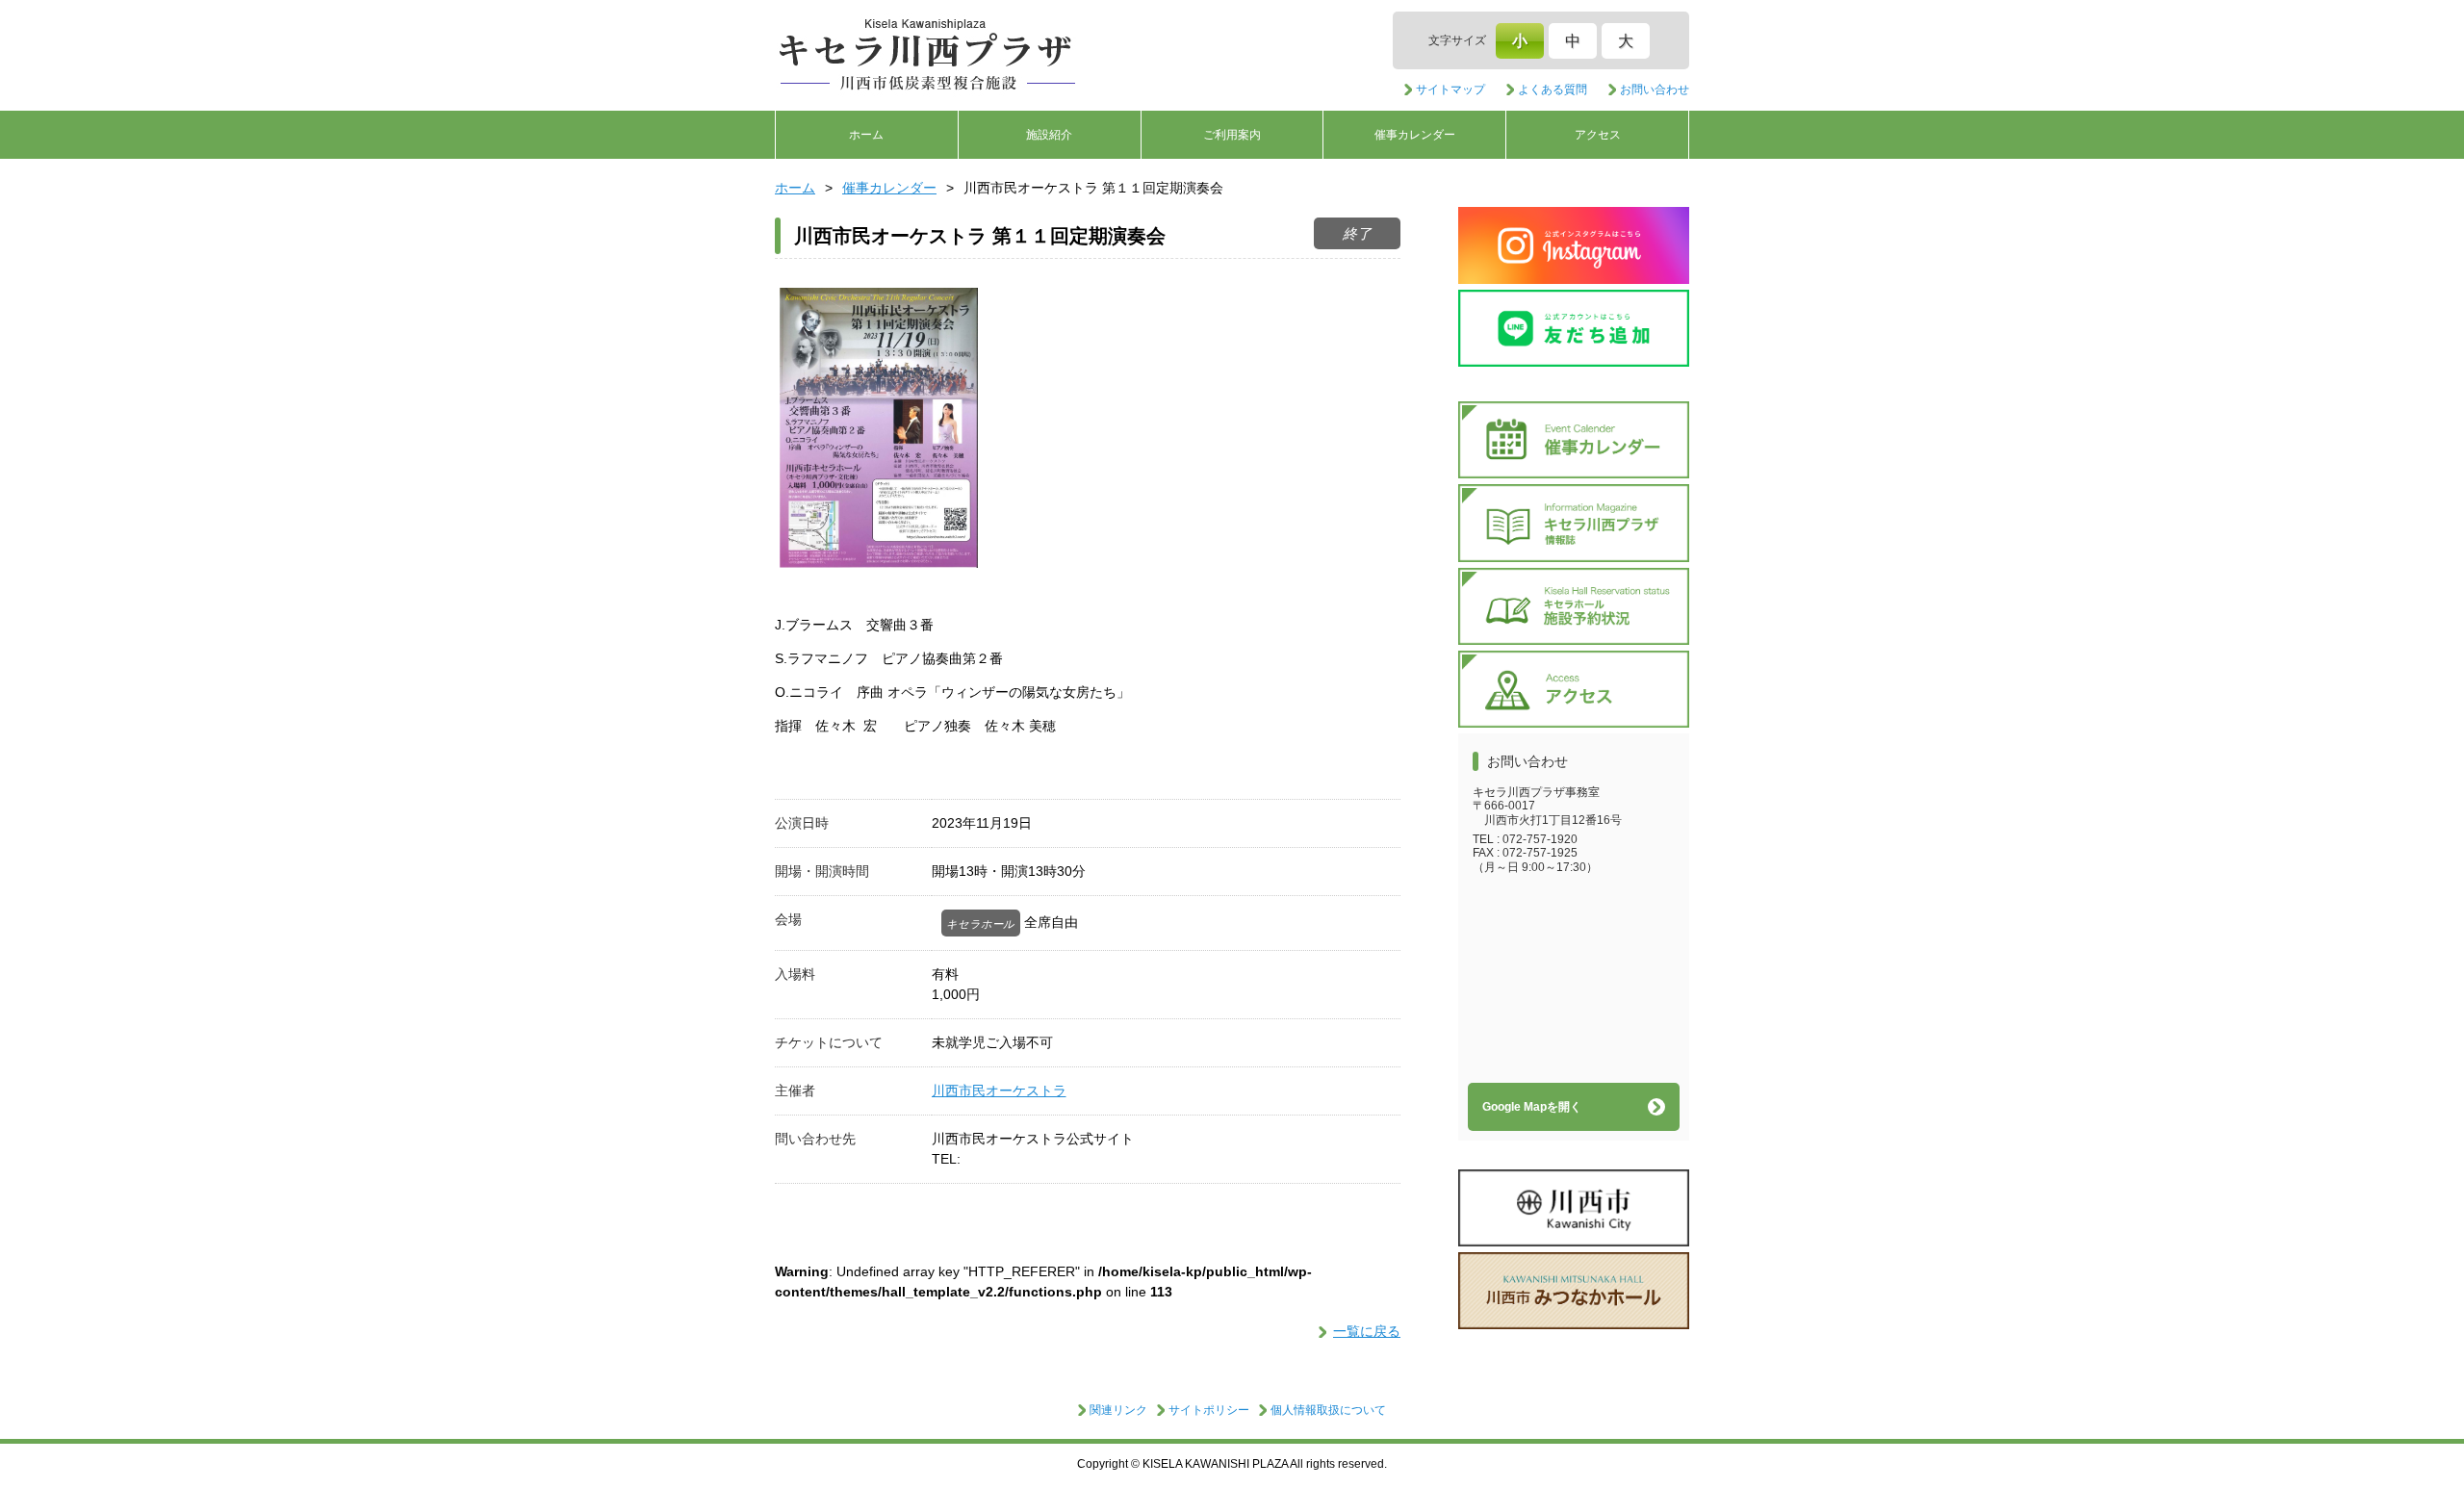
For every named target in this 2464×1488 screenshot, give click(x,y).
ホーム (866, 135)
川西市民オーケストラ (999, 1090)
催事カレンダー (1415, 135)
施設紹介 (1049, 135)
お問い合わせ (1655, 90)
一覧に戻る (1367, 1331)
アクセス (1598, 135)
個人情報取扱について (1328, 1410)
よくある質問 (1553, 90)
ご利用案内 (1232, 135)
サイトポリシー (1209, 1410)
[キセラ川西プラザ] (929, 56)
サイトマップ (1450, 90)
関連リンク (1118, 1410)
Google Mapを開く (1532, 1107)
